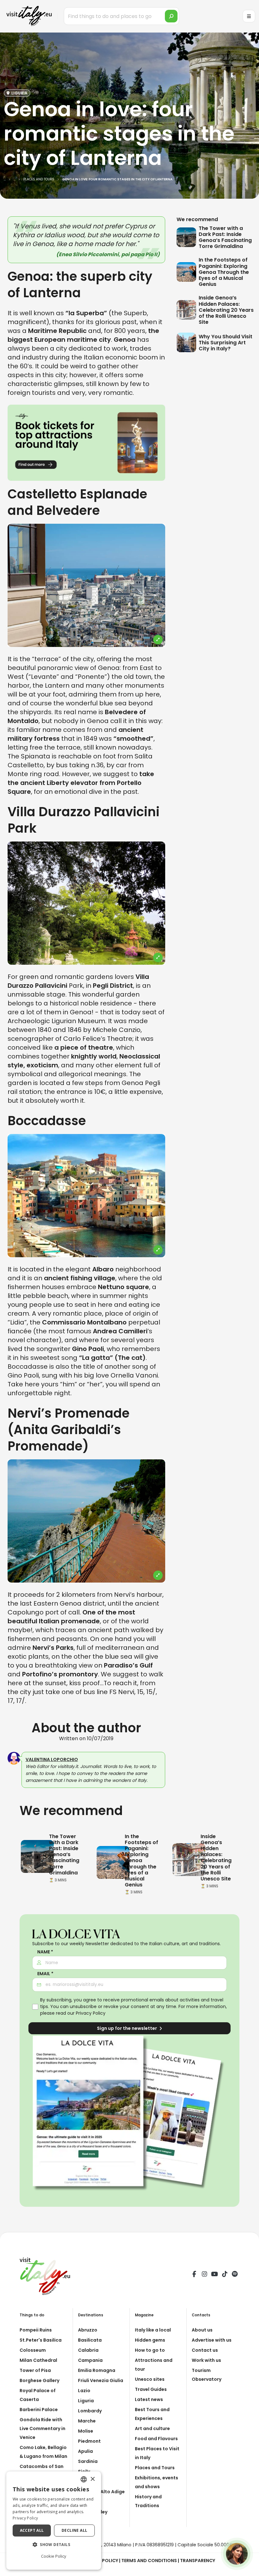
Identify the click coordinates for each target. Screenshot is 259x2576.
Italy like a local (153, 2330)
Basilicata (90, 2340)
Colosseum (33, 2350)
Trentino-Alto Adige (101, 2492)
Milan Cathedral (38, 2360)
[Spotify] (235, 2275)
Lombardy (90, 2411)
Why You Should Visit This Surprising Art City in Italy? (226, 343)
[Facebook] (194, 2275)
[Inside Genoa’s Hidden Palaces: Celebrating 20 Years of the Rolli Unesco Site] (188, 310)
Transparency (198, 2561)
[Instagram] (204, 2275)
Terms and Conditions (149, 2561)
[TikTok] (225, 2275)
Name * (45, 1952)
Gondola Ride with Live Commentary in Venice (42, 2428)
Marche (87, 2421)
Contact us (205, 2350)
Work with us (206, 2360)
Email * (45, 1974)
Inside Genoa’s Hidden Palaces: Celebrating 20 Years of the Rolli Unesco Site (226, 310)
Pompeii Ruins (36, 2330)
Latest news (149, 2399)
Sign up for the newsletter (127, 2028)
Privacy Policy (91, 2013)
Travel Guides (151, 2389)
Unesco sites (150, 2379)
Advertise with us (212, 2340)
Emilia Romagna (97, 2370)
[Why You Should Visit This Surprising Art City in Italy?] (188, 342)
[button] (54, 2545)
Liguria (86, 2401)
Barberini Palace (39, 2410)
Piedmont (89, 2441)
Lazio (84, 2391)
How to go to (150, 2350)
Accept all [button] (32, 2530)
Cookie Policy (54, 2556)
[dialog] (54, 2521)
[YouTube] (214, 2275)
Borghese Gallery (39, 2380)
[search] (171, 16)
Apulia (85, 2451)
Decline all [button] (74, 2530)
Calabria (88, 2350)
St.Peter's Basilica (41, 2340)
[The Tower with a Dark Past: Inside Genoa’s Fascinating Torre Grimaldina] (188, 237)
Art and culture (152, 2428)
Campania (90, 2360)
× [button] (92, 2479)
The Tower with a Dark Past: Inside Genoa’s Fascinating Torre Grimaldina (225, 237)
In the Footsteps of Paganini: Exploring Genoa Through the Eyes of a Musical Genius (224, 272)
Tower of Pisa (35, 2370)
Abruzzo (88, 2330)
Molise (86, 2431)
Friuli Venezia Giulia (101, 2380)
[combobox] (84, 2479)
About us (202, 2330)
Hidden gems (150, 2340)
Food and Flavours (156, 2439)
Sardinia (88, 2461)
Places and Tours (155, 2468)
